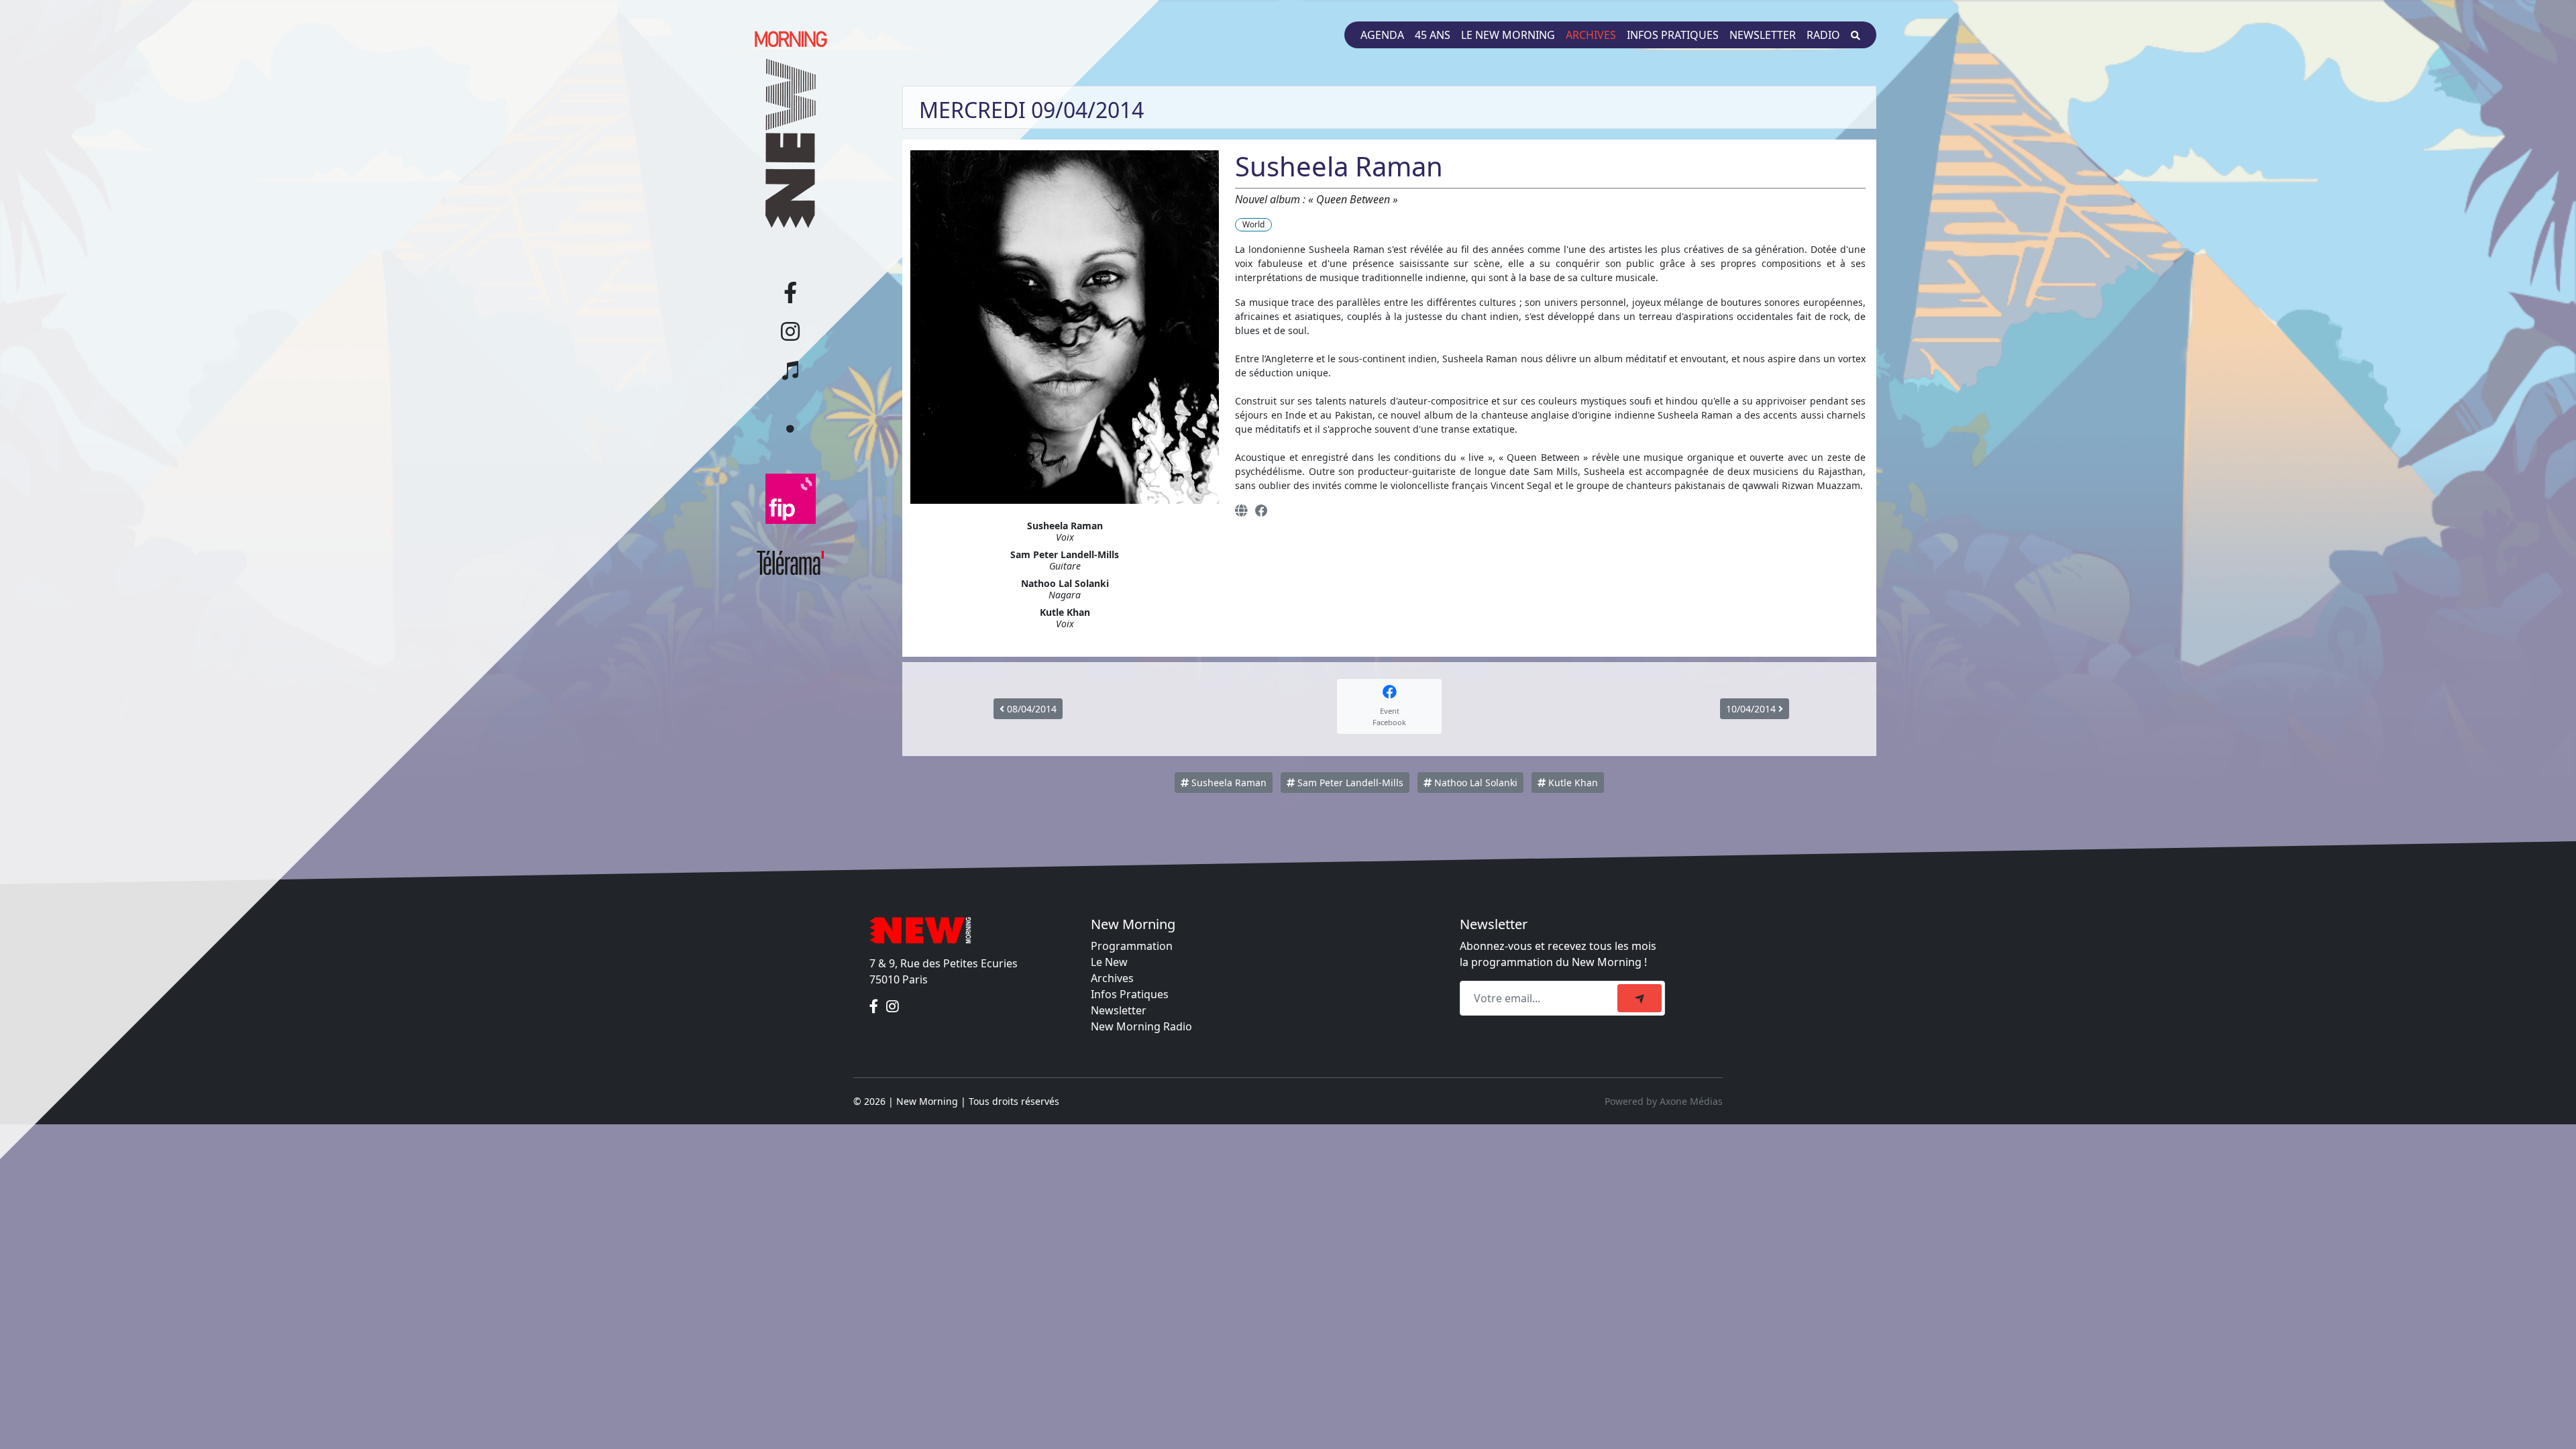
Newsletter (1763, 35)
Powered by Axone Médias (1664, 1101)
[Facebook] (1262, 510)
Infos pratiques (1673, 35)
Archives (1591, 35)
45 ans (1433, 35)
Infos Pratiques (1130, 994)
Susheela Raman (1228, 783)
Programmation (1132, 946)
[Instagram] (893, 1006)
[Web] (1241, 510)
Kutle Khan (1572, 783)
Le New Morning (1508, 35)
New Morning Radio (1141, 1026)
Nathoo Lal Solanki (1474, 783)
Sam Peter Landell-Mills (1349, 783)
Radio (1823, 35)
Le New (1109, 962)
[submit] (1640, 998)
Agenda (1382, 35)
